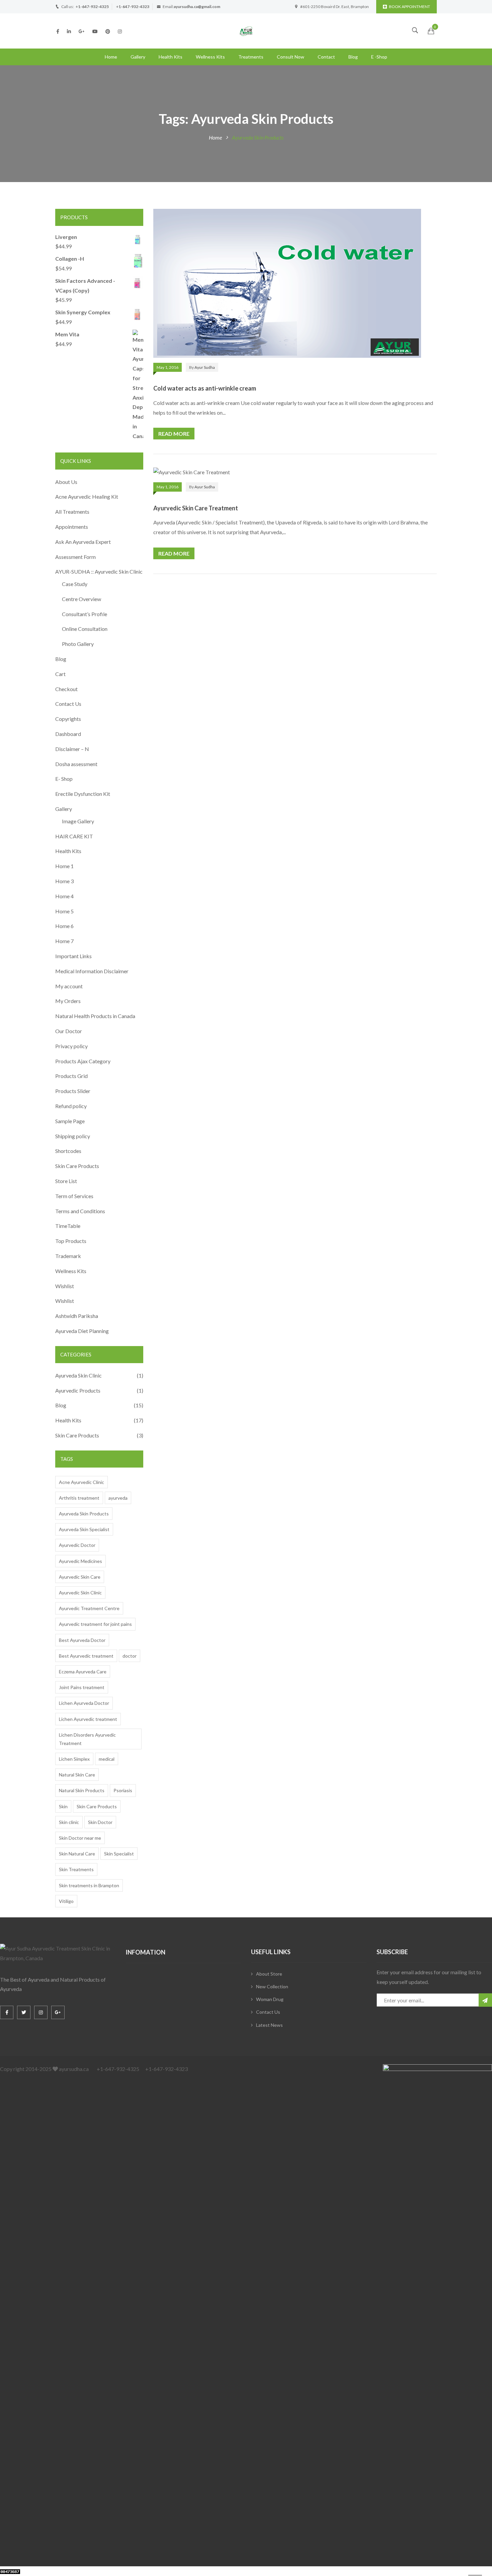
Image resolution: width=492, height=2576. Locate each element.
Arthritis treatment (79, 1498)
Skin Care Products (77, 1166)
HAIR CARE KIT (74, 836)
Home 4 (64, 896)
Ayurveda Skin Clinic (78, 1375)
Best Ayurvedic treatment (86, 1656)
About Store (269, 1974)
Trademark (68, 1256)
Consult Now (291, 57)
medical (107, 1759)
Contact (326, 57)
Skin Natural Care (77, 1854)
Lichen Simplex (74, 1759)
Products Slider (73, 1091)
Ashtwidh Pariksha (77, 1316)
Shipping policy (73, 1136)
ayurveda (118, 1498)
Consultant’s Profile (85, 614)
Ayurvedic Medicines (80, 1561)
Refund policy (71, 1106)
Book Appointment (409, 7)
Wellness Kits (210, 57)
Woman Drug (270, 1999)
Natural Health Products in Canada (95, 1016)
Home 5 (64, 911)
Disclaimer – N (72, 749)
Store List (66, 1181)
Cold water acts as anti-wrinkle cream (205, 388)
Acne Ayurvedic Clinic (81, 1482)
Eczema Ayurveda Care (83, 1672)
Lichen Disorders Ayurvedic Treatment (87, 1739)
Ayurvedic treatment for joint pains (95, 1624)
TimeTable (68, 1226)
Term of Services (74, 1196)
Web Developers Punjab (88, 2571)
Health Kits (171, 57)
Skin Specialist (119, 1854)
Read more (174, 434)
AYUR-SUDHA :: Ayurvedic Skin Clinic (99, 571)
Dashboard (68, 734)
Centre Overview (81, 599)
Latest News (269, 2025)
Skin (63, 1806)
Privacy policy (71, 1046)
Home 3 (64, 881)
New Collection (272, 1986)
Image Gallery (78, 821)
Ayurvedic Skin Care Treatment (196, 508)
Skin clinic (69, 1822)
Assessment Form (75, 557)
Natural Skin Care (77, 1775)
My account (69, 986)
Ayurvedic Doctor (77, 1545)
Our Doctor (69, 1031)
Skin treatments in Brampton (89, 1885)
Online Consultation (85, 629)
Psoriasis (123, 1790)
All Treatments (72, 512)
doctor (130, 1656)
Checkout (66, 689)
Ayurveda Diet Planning (82, 1331)
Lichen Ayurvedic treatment (88, 1719)
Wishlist (65, 1286)
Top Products (71, 1241)
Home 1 (64, 866)
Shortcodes (68, 1151)
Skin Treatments (76, 1869)
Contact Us (68, 704)
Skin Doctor (100, 1822)
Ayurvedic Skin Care (80, 1577)
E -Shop (379, 57)
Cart (60, 674)
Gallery (138, 57)
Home (111, 57)
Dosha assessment (76, 764)
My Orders (68, 1001)
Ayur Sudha (205, 367)
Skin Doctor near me (80, 1838)
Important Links (73, 956)
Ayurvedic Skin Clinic (80, 1593)
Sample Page (70, 1121)
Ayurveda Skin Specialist (84, 1529)
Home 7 (64, 941)
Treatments (251, 57)
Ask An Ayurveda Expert (83, 542)
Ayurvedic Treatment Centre (89, 1608)
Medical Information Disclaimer (92, 971)
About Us (66, 482)
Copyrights (68, 719)
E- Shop (64, 779)
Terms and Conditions (80, 1211)
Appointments (72, 527)
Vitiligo (66, 1901)
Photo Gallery (78, 644)
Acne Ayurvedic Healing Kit (87, 496)
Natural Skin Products (82, 1790)
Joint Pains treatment (82, 1687)
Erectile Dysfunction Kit (83, 794)
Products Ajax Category (83, 1061)
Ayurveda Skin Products (84, 1514)
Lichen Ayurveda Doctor (84, 1703)
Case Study (75, 584)
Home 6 (64, 926)
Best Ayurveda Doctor (82, 1640)
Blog (353, 57)
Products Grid (71, 1076)
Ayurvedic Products (78, 1390)
